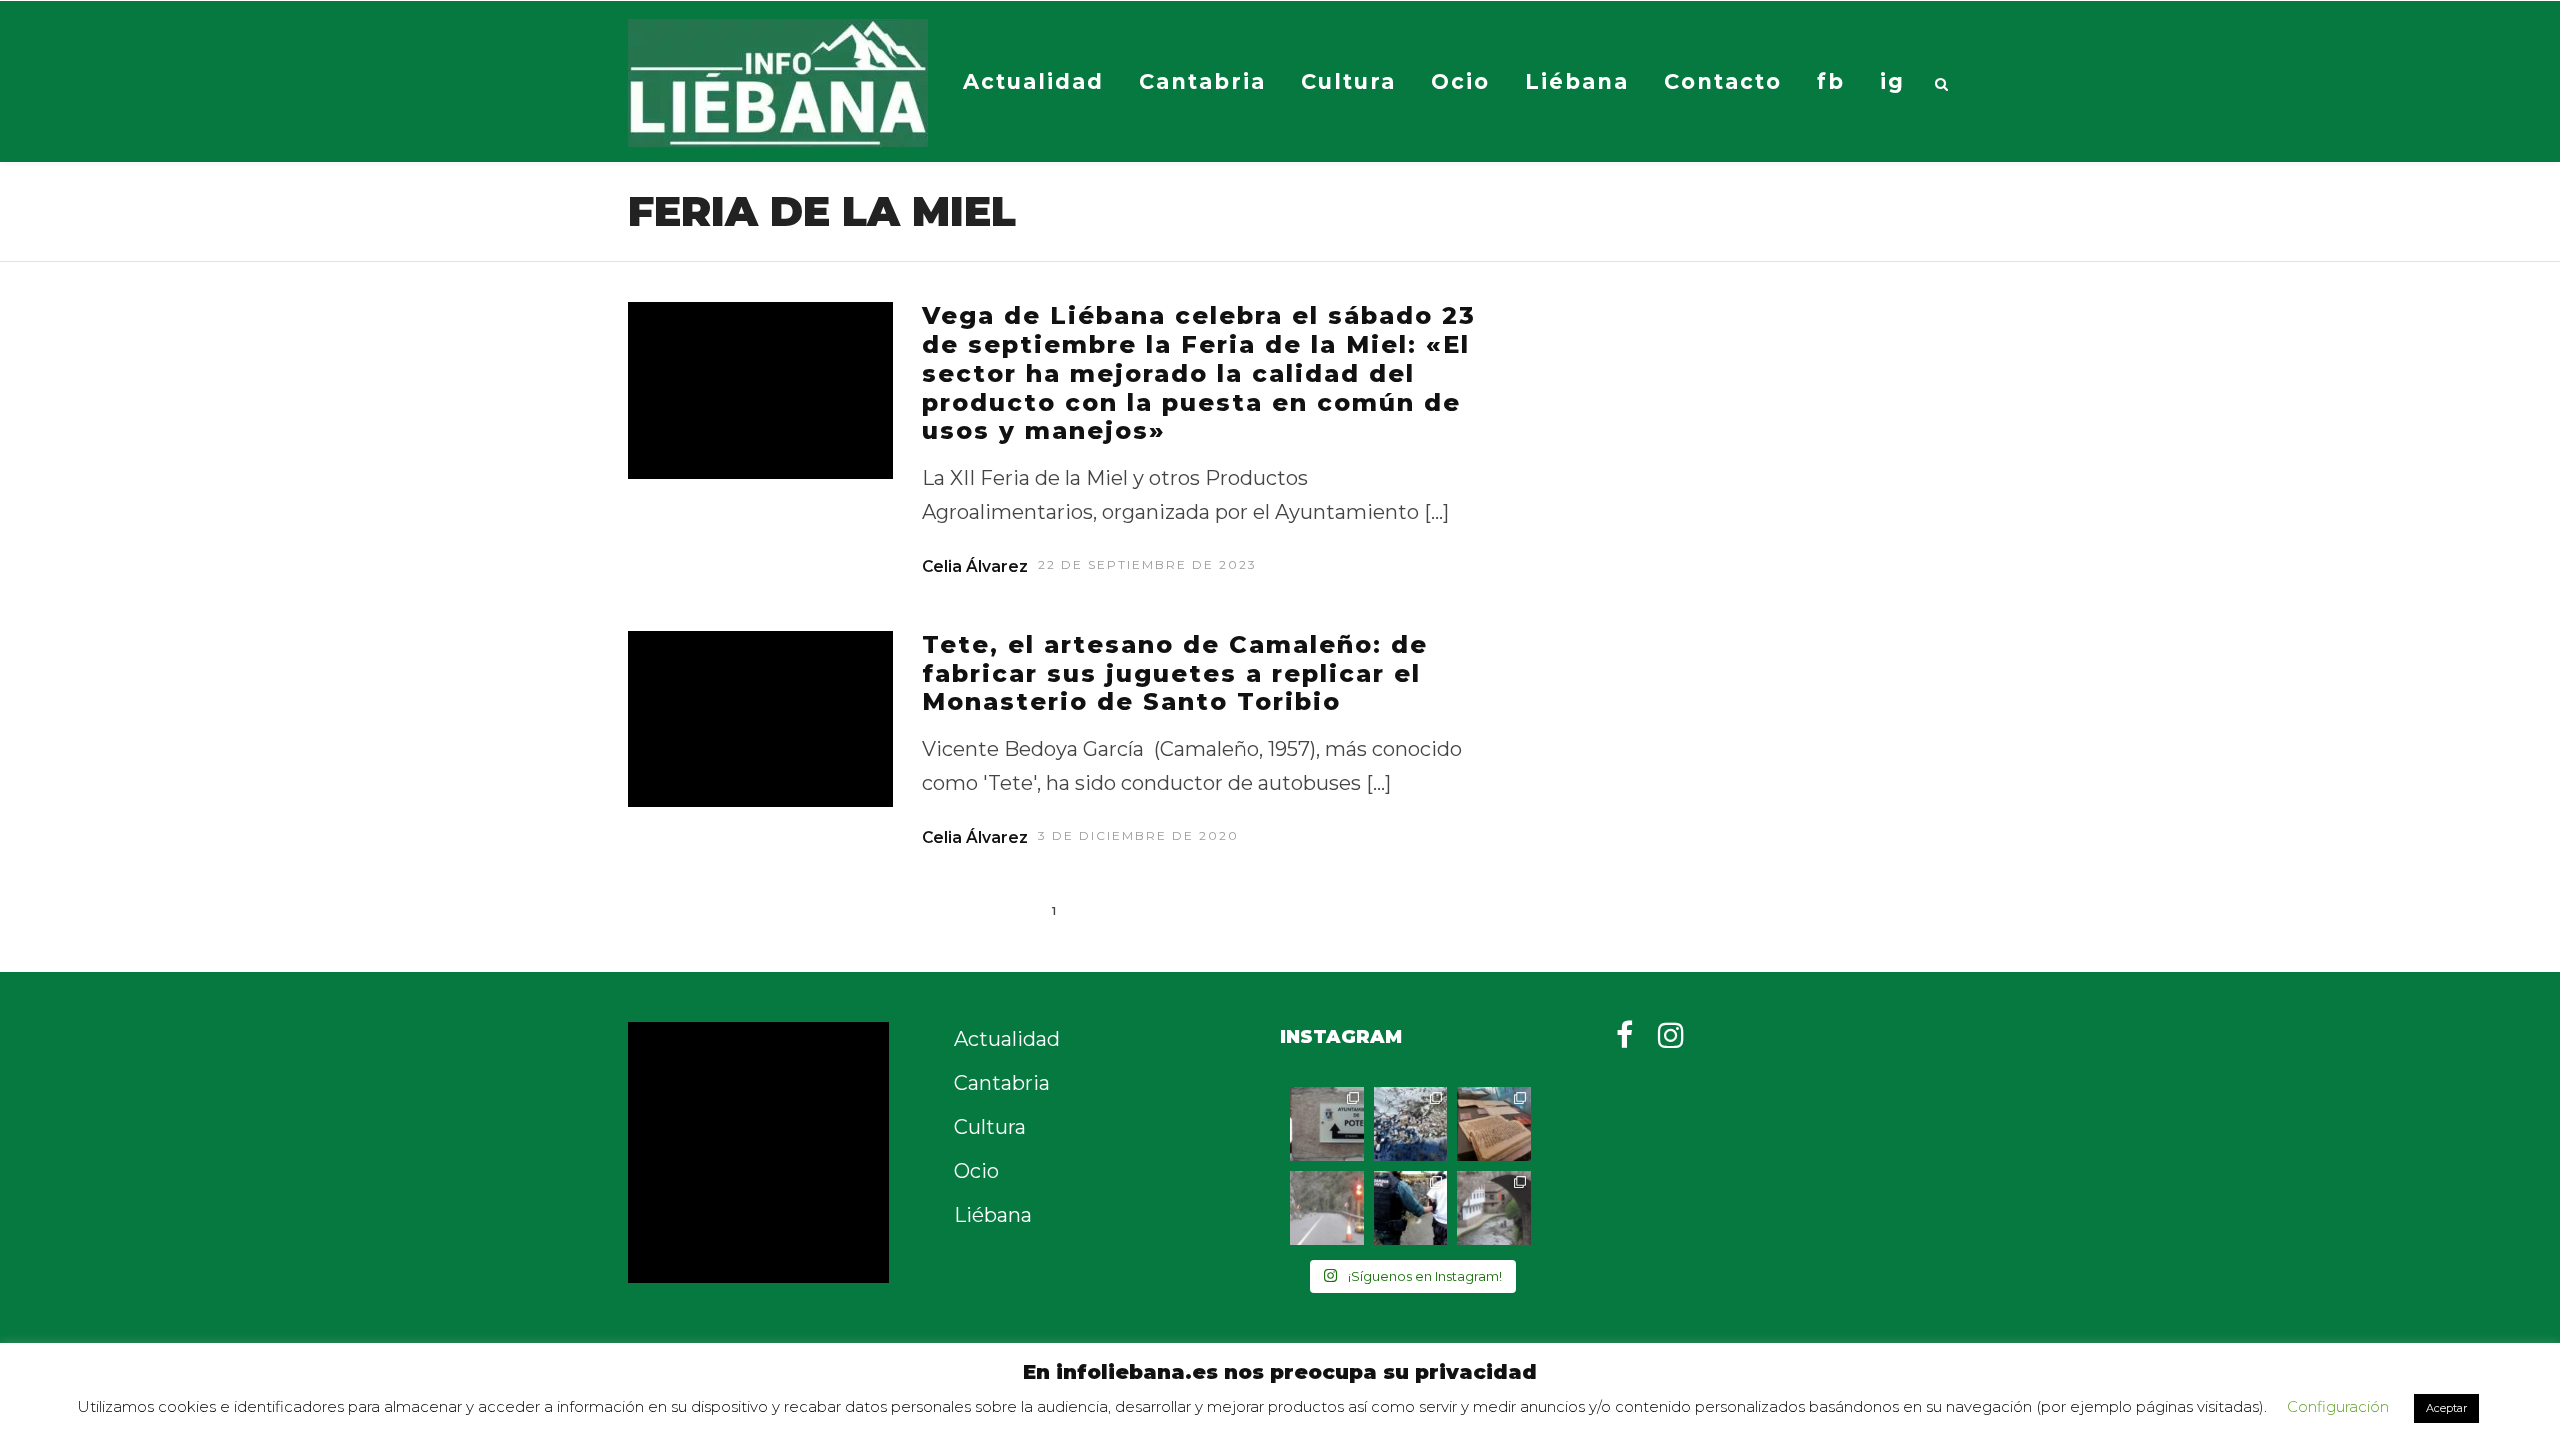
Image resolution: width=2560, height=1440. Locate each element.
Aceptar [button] (2446, 1408)
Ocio (1460, 81)
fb (1831, 81)
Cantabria (1202, 81)
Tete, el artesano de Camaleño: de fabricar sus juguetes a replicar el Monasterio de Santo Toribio (1175, 673)
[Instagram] (1671, 1035)
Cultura (1348, 81)
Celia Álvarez (975, 566)
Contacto (1723, 81)
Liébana (1577, 81)
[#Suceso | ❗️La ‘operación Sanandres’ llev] (1411, 1208)
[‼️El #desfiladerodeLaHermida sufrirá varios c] (1327, 1208)
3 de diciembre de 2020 (1138, 835)
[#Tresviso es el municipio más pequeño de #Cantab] (1411, 1124)
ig (1892, 81)
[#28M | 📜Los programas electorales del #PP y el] (1327, 1124)
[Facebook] (1624, 1035)
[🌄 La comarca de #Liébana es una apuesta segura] (1494, 1208)
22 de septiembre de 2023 (1147, 564)
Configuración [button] (2338, 1406)
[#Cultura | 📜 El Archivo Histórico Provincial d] (1494, 1124)
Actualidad (1033, 81)
